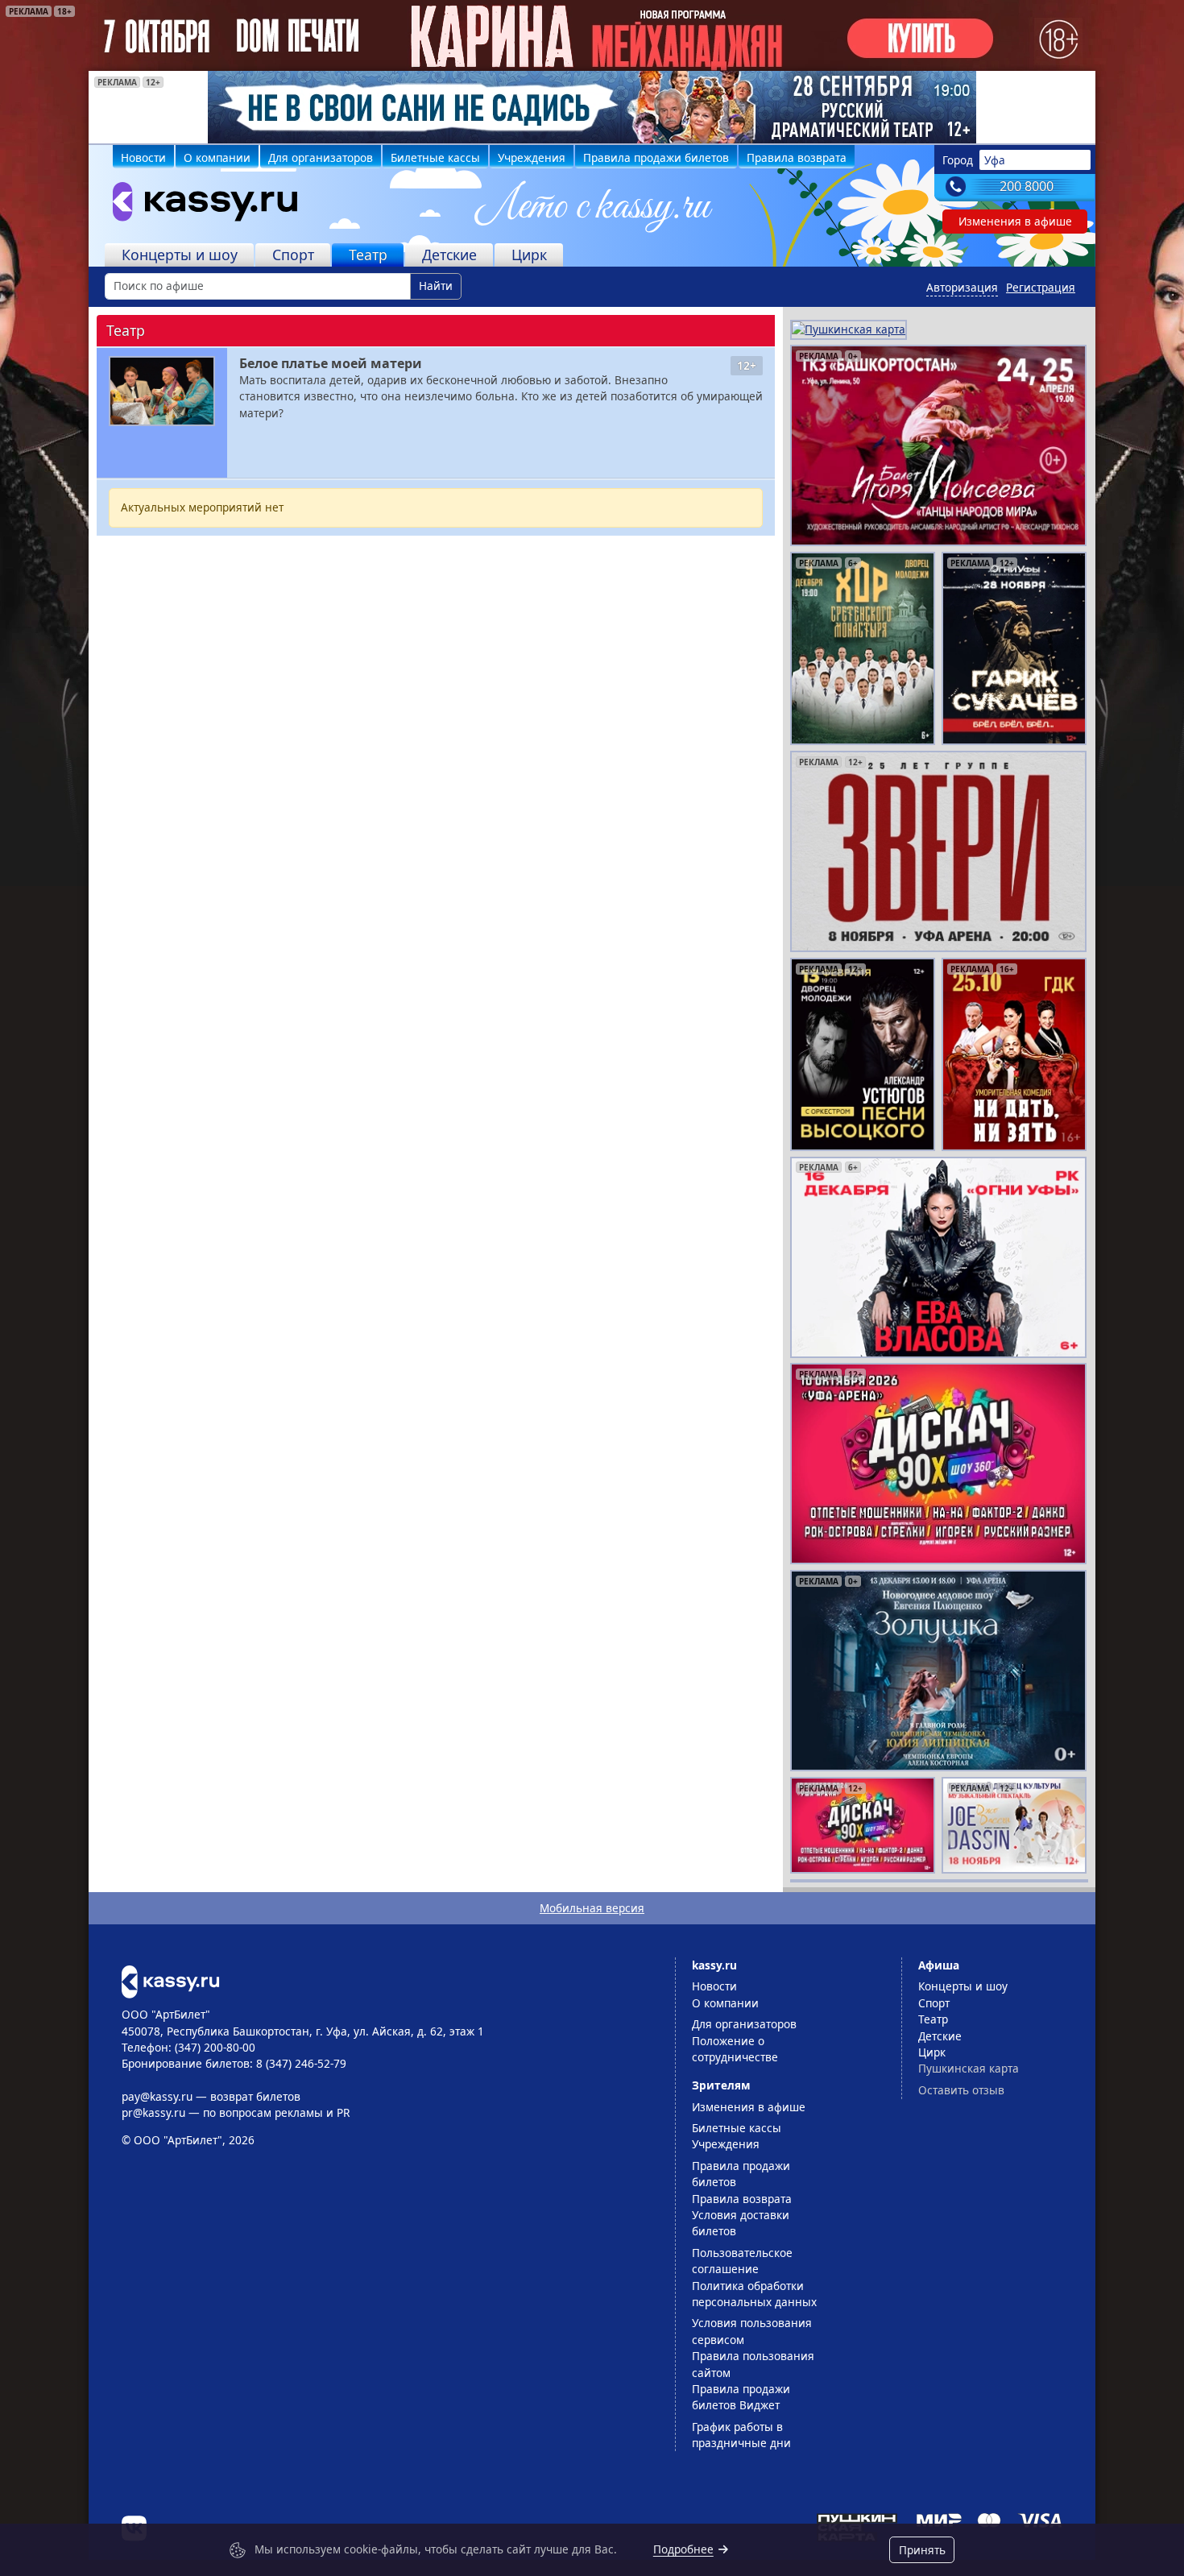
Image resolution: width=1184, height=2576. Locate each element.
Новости (143, 157)
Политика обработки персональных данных (754, 2294)
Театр (368, 255)
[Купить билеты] (170, 1980)
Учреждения (532, 157)
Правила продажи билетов (656, 157)
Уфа (995, 160)
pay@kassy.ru (157, 2096)
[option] (592, 107)
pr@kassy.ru (153, 2112)
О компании (217, 157)
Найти (436, 286)
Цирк (529, 255)
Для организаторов (321, 157)
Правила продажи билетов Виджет (741, 2397)
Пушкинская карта (969, 2068)
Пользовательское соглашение (742, 2261)
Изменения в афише (1015, 221)
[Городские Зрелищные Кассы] (198, 205)
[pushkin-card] (849, 328)
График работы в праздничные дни (741, 2435)
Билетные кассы (435, 157)
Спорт (293, 255)
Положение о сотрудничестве (735, 2049)
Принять (922, 2550)
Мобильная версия (592, 1908)
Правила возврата (797, 157)
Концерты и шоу (180, 255)
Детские (449, 255)
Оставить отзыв (961, 2090)
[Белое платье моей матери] (162, 391)
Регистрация (1041, 287)
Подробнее (683, 2549)
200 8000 (1027, 186)
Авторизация (962, 287)
